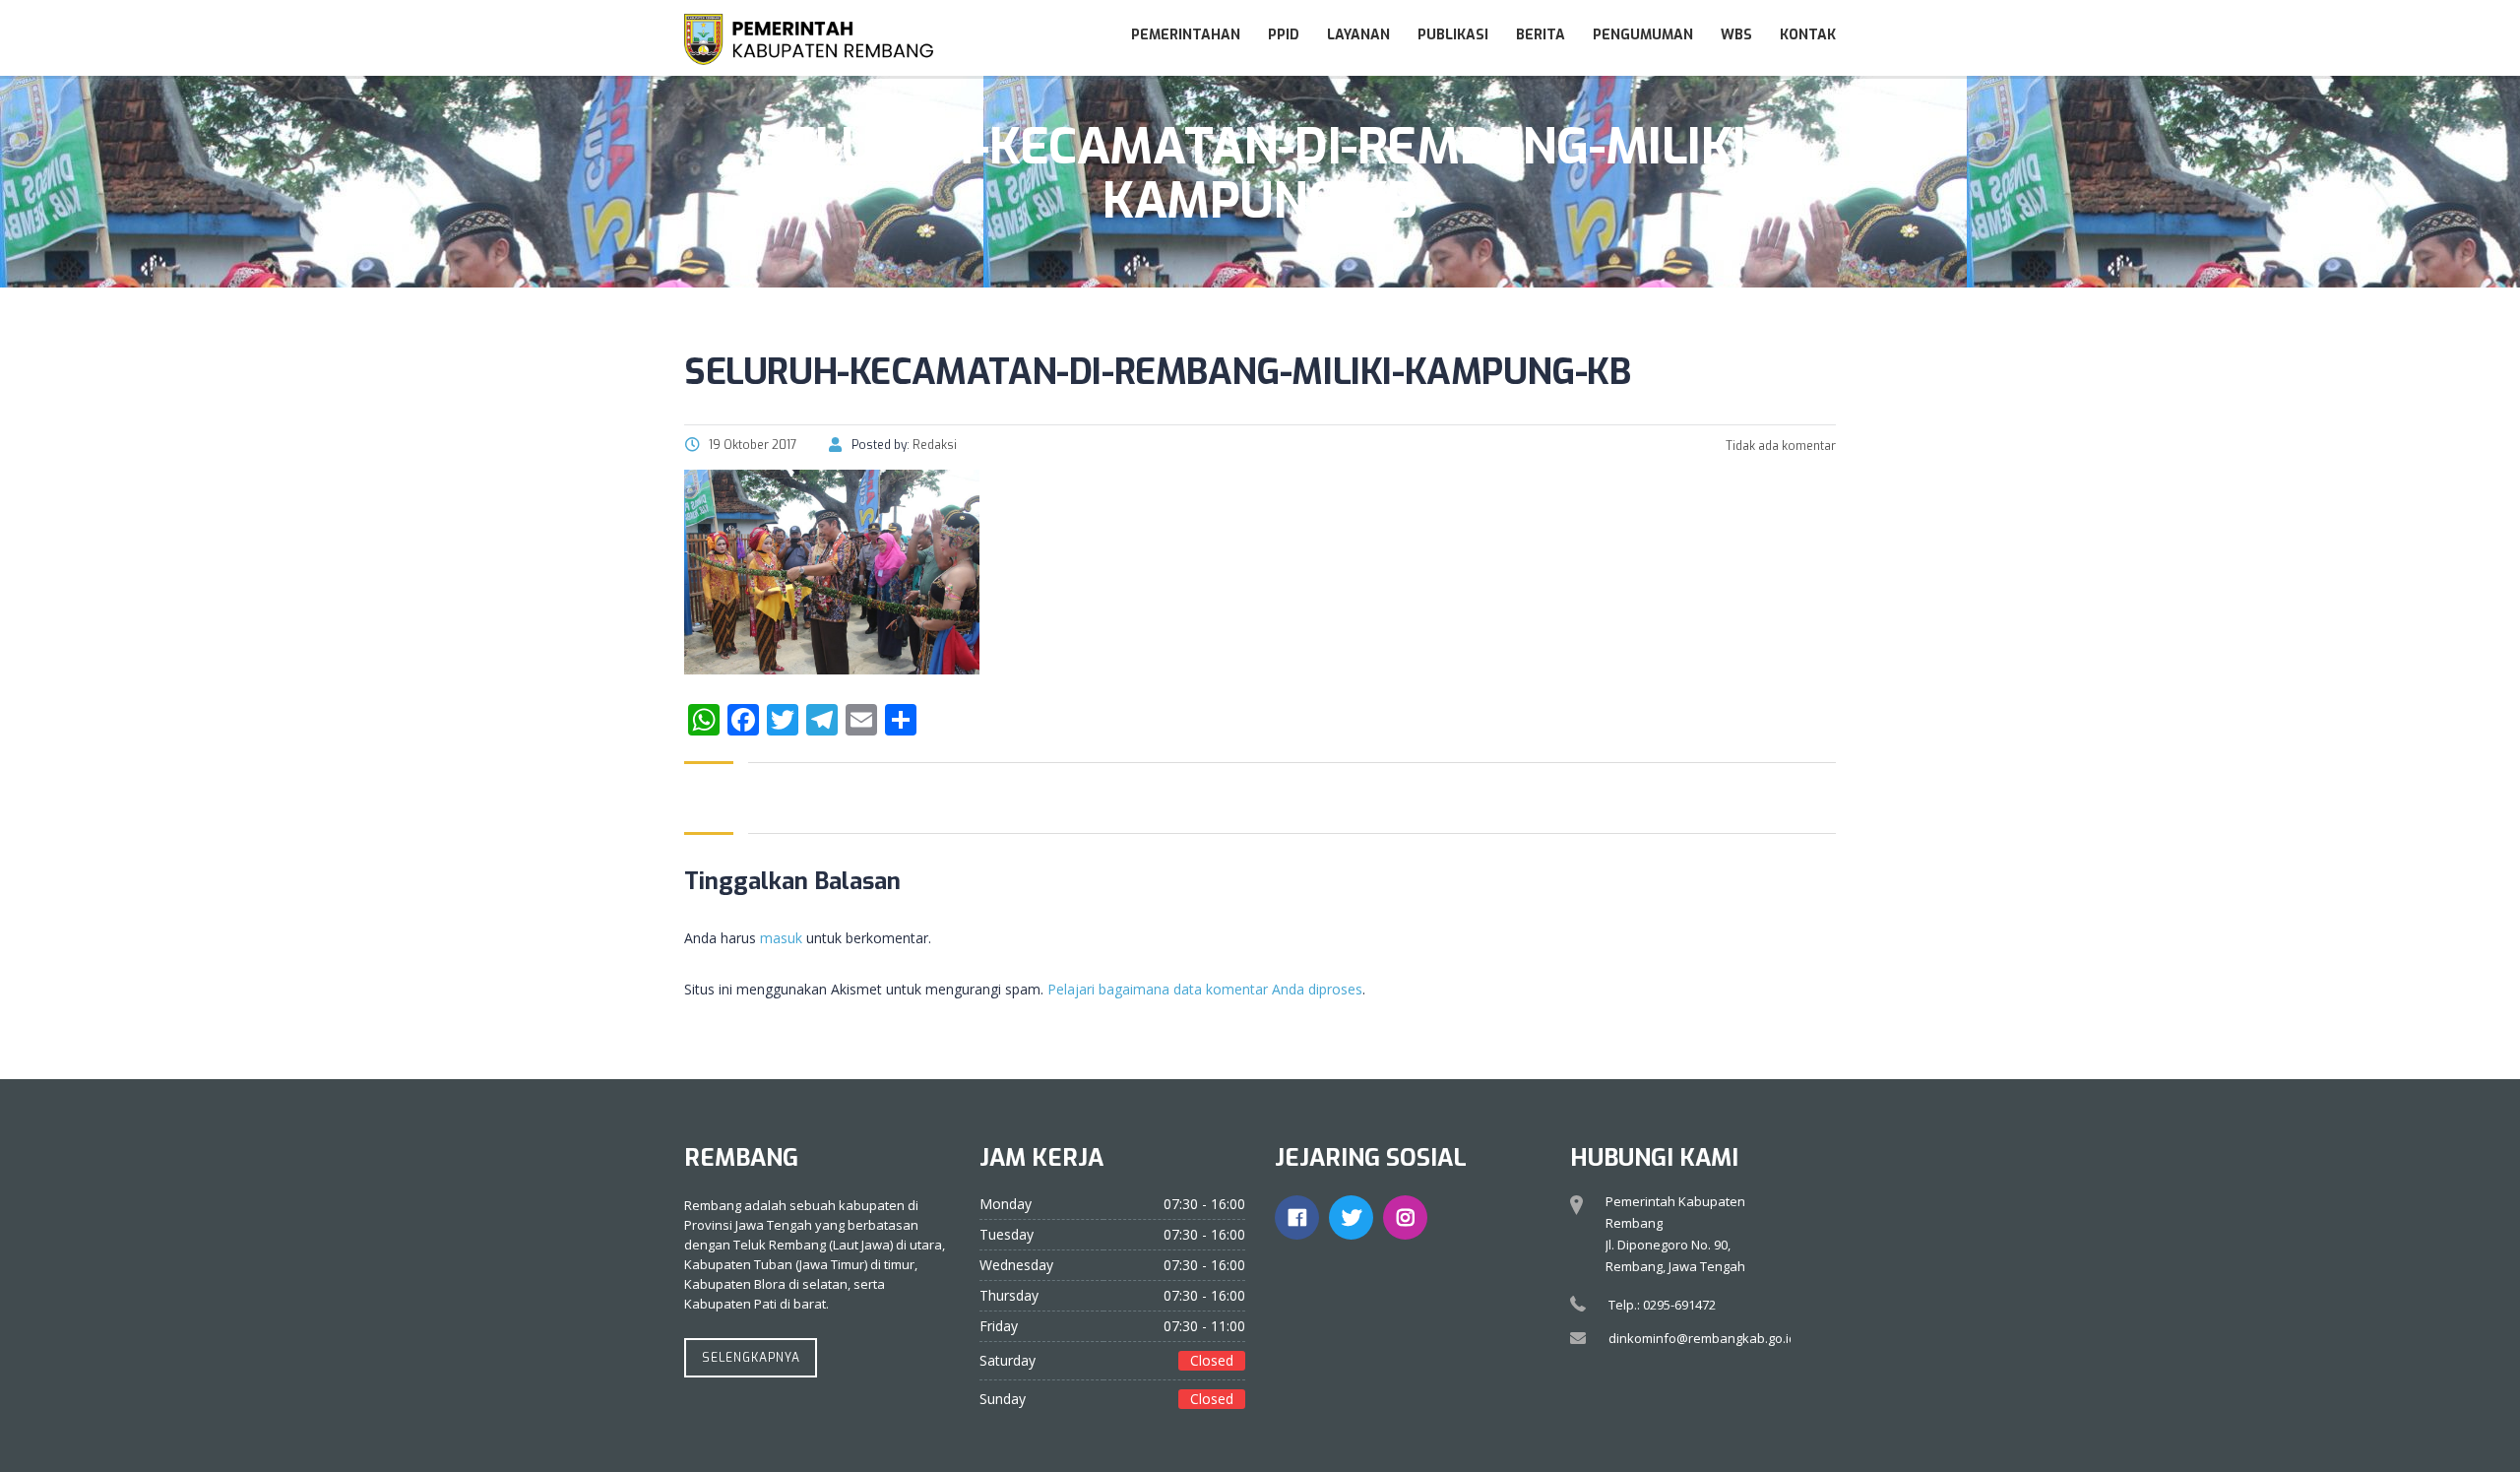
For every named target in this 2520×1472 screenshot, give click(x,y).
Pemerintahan (1186, 35)
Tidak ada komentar (1779, 446)
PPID (1284, 35)
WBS (1736, 35)
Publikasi (1453, 35)
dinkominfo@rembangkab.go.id (1702, 1338)
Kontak (1808, 35)
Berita (1541, 35)
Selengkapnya (751, 1358)
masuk (781, 938)
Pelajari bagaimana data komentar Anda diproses (1205, 989)
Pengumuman (1643, 35)
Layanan (1358, 35)
